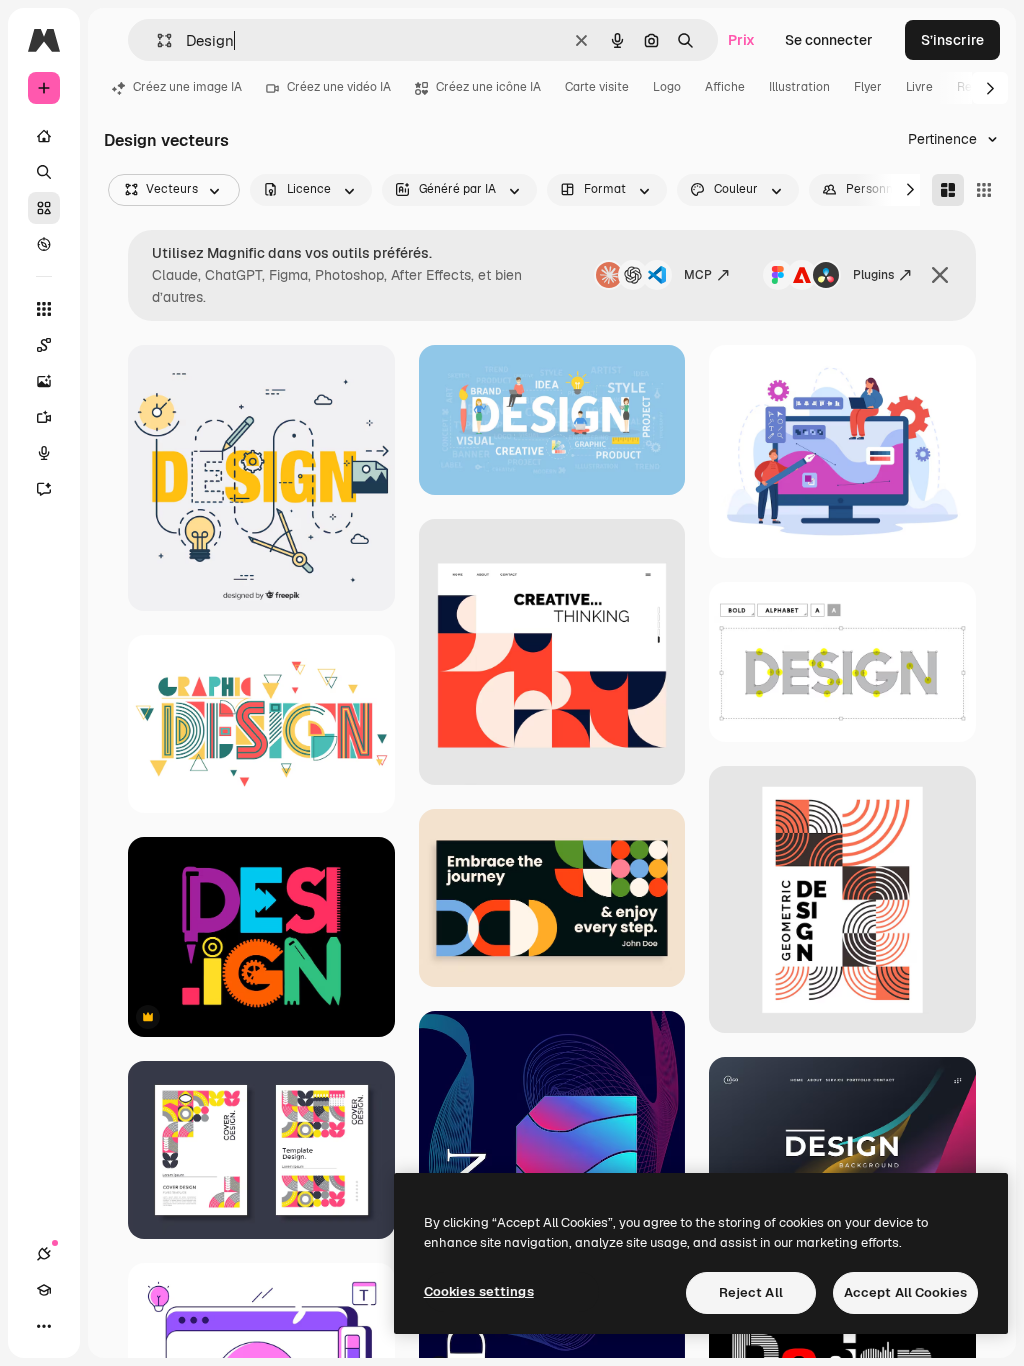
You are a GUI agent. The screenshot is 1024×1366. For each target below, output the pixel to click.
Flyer (868, 87)
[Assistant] (44, 489)
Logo (667, 87)
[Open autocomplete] (156, 40)
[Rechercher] (44, 172)
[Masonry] (948, 190)
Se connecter (829, 40)
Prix (741, 40)
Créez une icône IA (488, 87)
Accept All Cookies (905, 1292)
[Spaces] (44, 345)
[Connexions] (44, 1254)
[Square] (984, 190)
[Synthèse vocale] (44, 453)
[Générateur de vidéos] (44, 417)
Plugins (873, 275)
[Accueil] (44, 136)
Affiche (725, 87)
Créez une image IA (187, 87)
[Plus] (44, 1326)
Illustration (799, 87)
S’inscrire (952, 40)
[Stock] (44, 208)
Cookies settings (479, 1291)
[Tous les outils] (44, 309)
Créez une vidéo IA (339, 87)
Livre (919, 87)
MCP (698, 275)
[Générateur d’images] (44, 381)
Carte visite (597, 87)
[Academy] (44, 1290)
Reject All (751, 1292)
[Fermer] (940, 275)
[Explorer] (44, 244)
